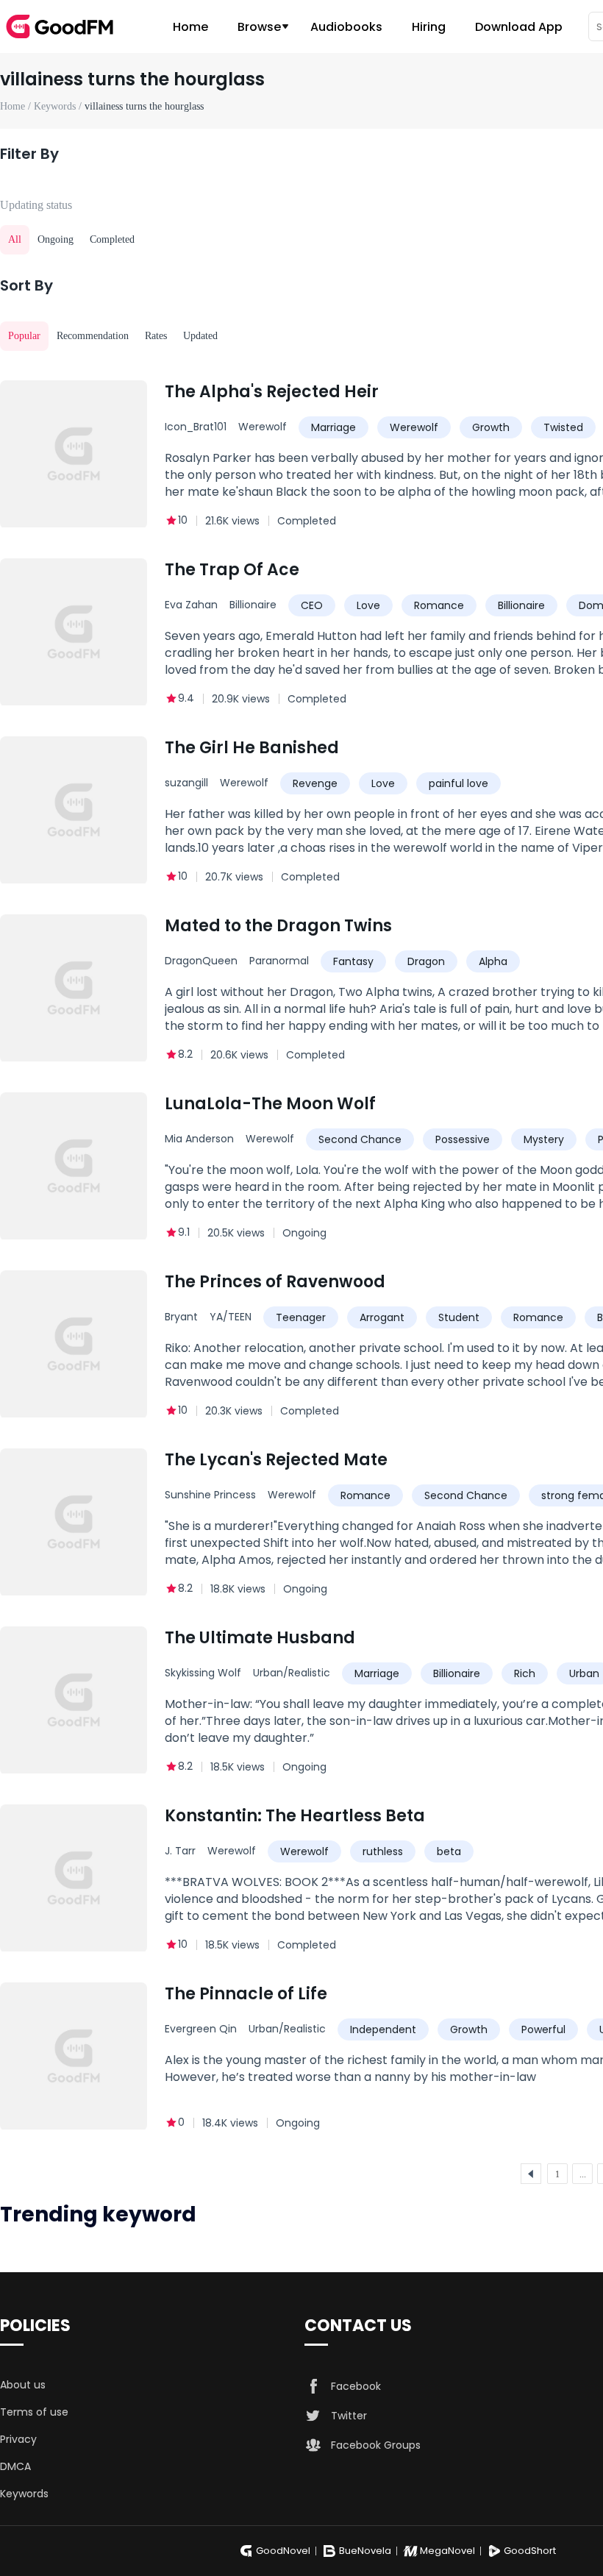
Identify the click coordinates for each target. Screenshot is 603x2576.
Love (368, 605)
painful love (459, 783)
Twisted (563, 427)
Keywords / (59, 106)
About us (23, 2385)
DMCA (15, 2466)
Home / (17, 106)
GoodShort (530, 2551)
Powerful (543, 2029)
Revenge (315, 783)
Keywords (24, 2494)
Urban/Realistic (292, 1673)
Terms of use (34, 2412)
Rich (525, 1673)
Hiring (429, 27)
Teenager (301, 1317)
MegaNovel (447, 2551)
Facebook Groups (376, 2445)
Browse (259, 27)
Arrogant (382, 1317)
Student (459, 1317)
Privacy (18, 2439)
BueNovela (365, 2551)
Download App (519, 27)
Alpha (493, 961)
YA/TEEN (231, 1317)
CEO (312, 605)
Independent (383, 2029)
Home (190, 27)
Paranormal (279, 961)
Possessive (463, 1139)
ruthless (383, 1851)
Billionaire (253, 605)
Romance (439, 605)
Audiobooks (346, 27)
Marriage (333, 427)
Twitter (349, 2416)
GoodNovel (283, 2551)
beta (449, 1851)
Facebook (356, 2386)
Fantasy (353, 961)
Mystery (544, 1139)
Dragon (426, 961)
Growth (491, 427)
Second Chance (360, 1139)
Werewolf (263, 427)
